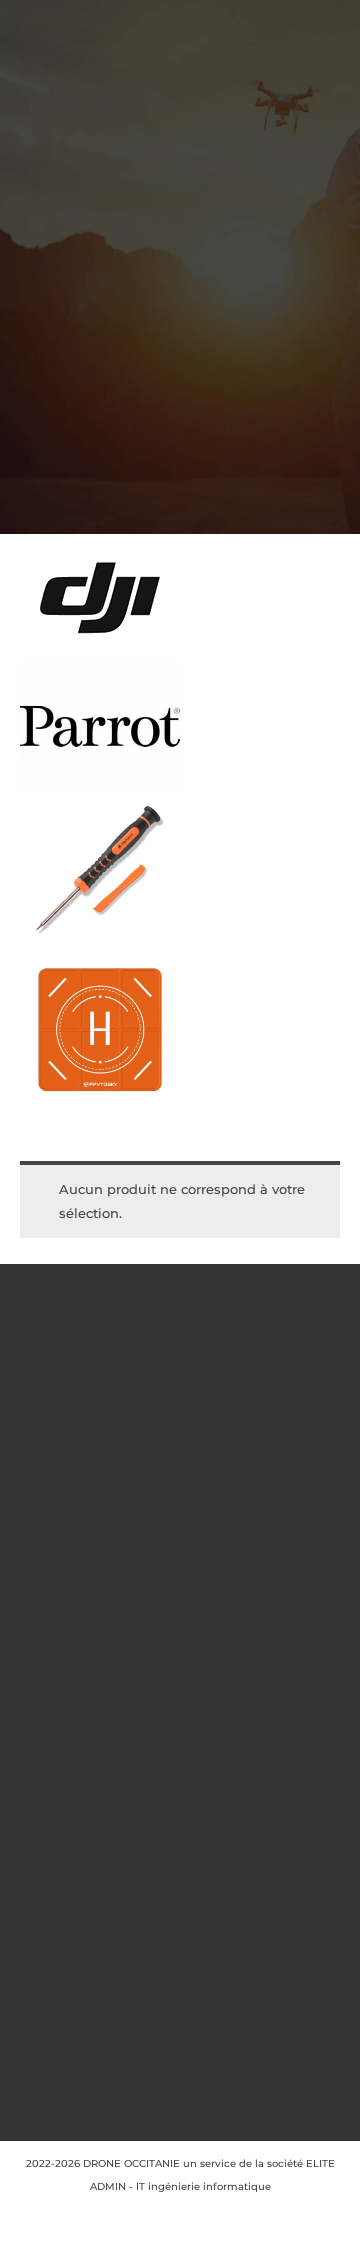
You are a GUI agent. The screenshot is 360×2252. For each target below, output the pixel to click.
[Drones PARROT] (100, 726)
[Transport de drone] (100, 1030)
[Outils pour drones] (100, 870)
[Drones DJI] (100, 598)
